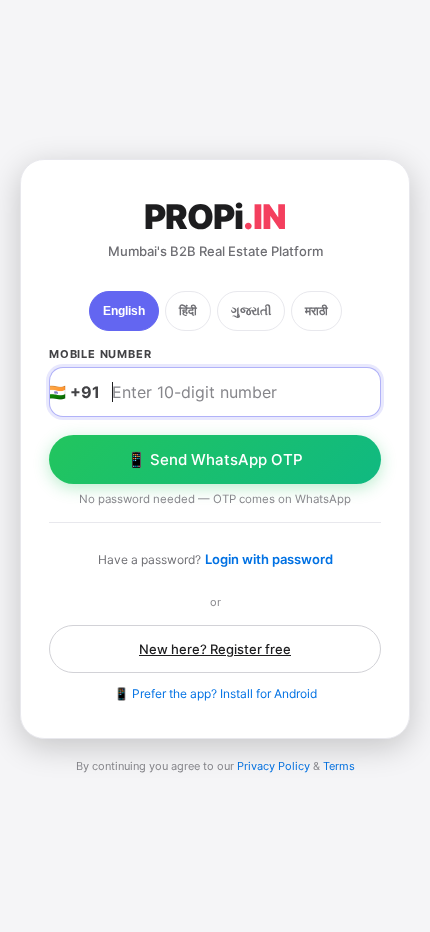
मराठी (316, 311)
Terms (339, 766)
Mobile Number (100, 354)
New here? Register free (215, 649)
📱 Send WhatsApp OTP (215, 459)
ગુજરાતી (251, 311)
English (124, 311)
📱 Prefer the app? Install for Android (215, 693)
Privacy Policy (273, 766)
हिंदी (188, 311)
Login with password (269, 559)
